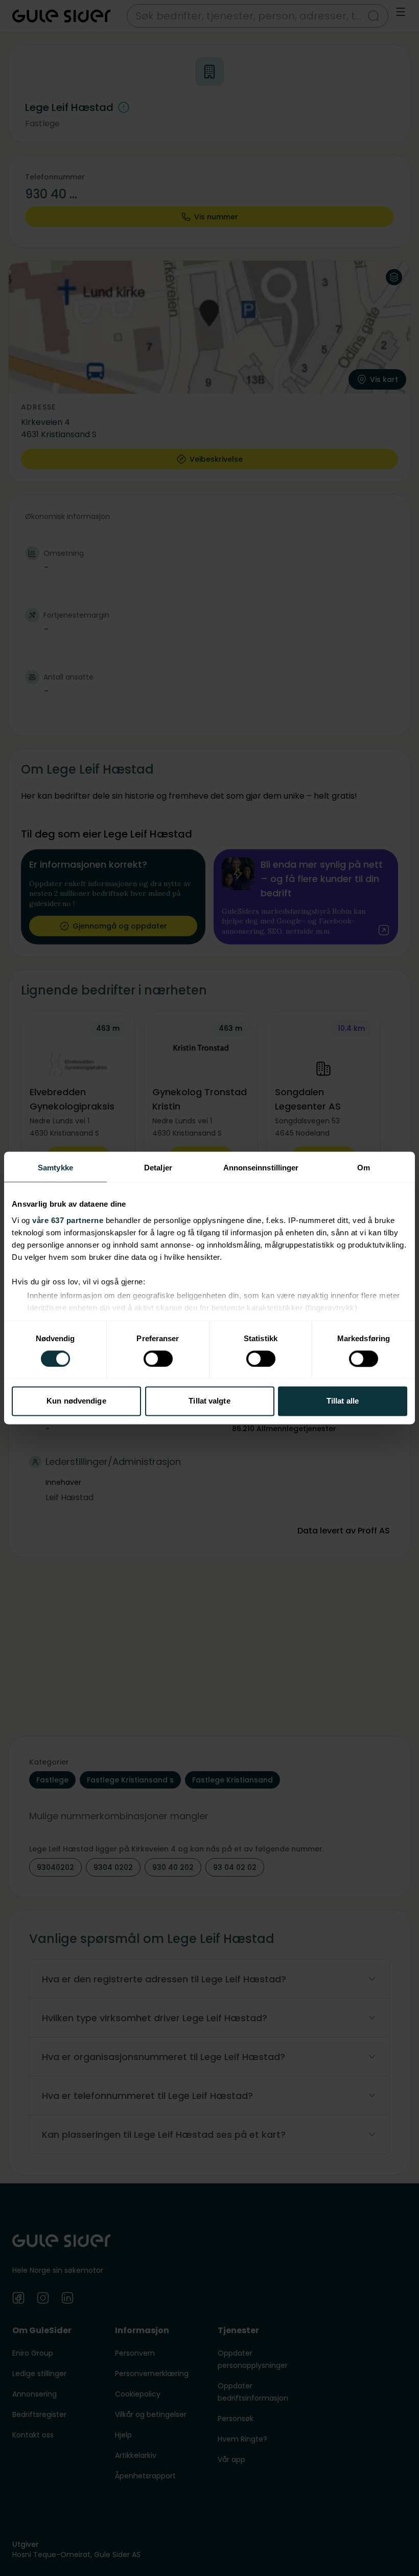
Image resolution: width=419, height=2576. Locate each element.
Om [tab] (364, 1168)
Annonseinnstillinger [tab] (261, 1168)
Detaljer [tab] (158, 1168)
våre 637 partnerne (68, 1220)
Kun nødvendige (76, 1401)
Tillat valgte (209, 1401)
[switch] (158, 1359)
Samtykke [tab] (55, 1168)
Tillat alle (343, 1401)
